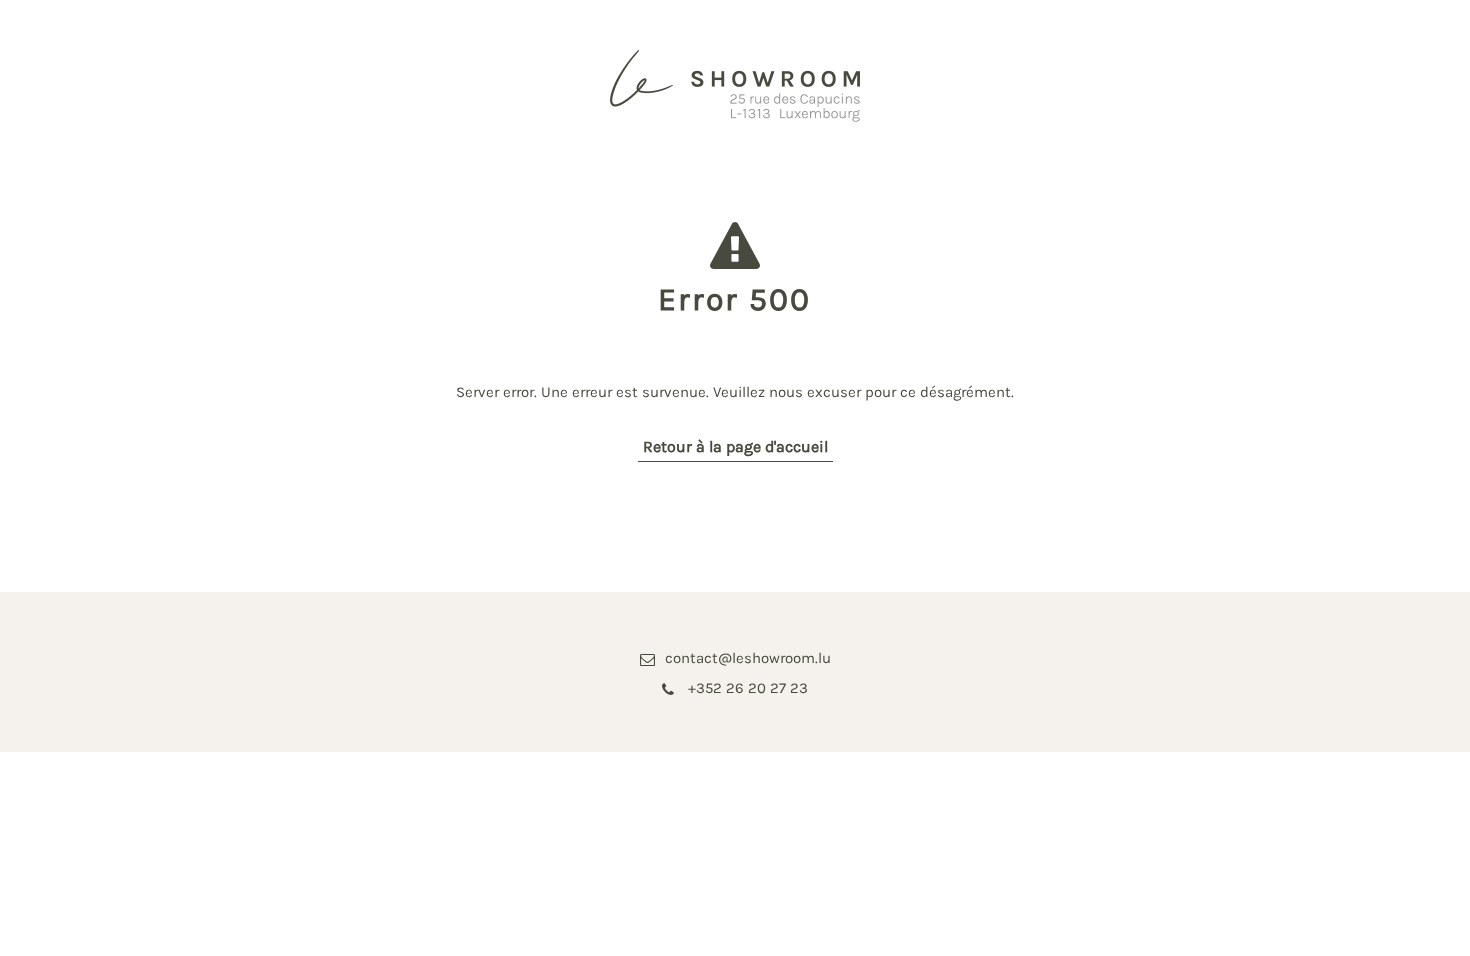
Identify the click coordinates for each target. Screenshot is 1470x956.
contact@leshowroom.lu (748, 658)
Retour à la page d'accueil (735, 446)
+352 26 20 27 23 (746, 688)
